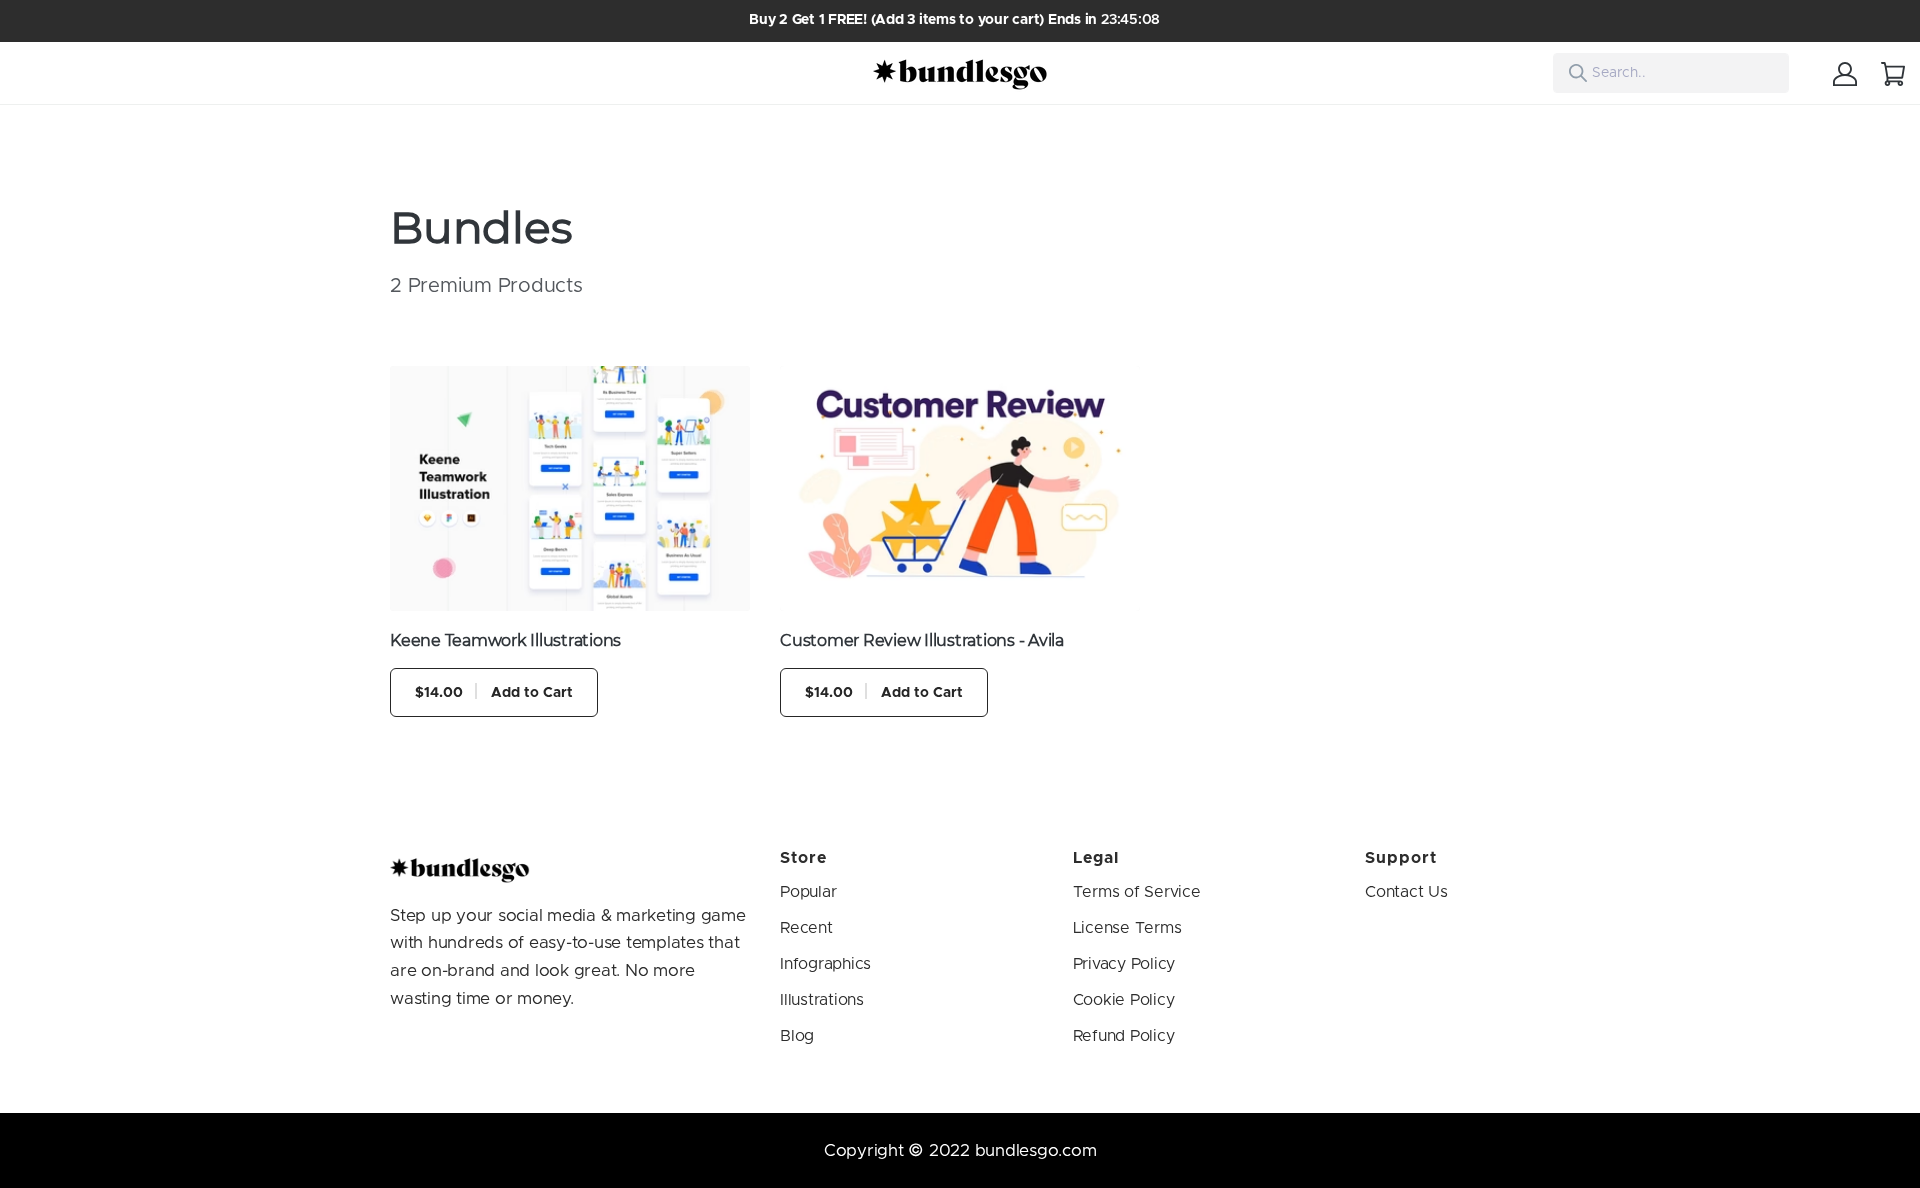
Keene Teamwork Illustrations (505, 640)
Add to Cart (494, 693)
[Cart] (1893, 73)
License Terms (1127, 928)
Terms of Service (1137, 892)
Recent (806, 928)
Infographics (825, 964)
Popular (808, 892)
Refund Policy (1124, 1036)
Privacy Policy (1124, 964)
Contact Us (1406, 892)
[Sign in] (1845, 73)
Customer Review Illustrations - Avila (922, 640)
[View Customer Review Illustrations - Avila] (960, 488)
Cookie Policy (1124, 1000)
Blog (797, 1036)
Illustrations (822, 1000)
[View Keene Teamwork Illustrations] (570, 488)
